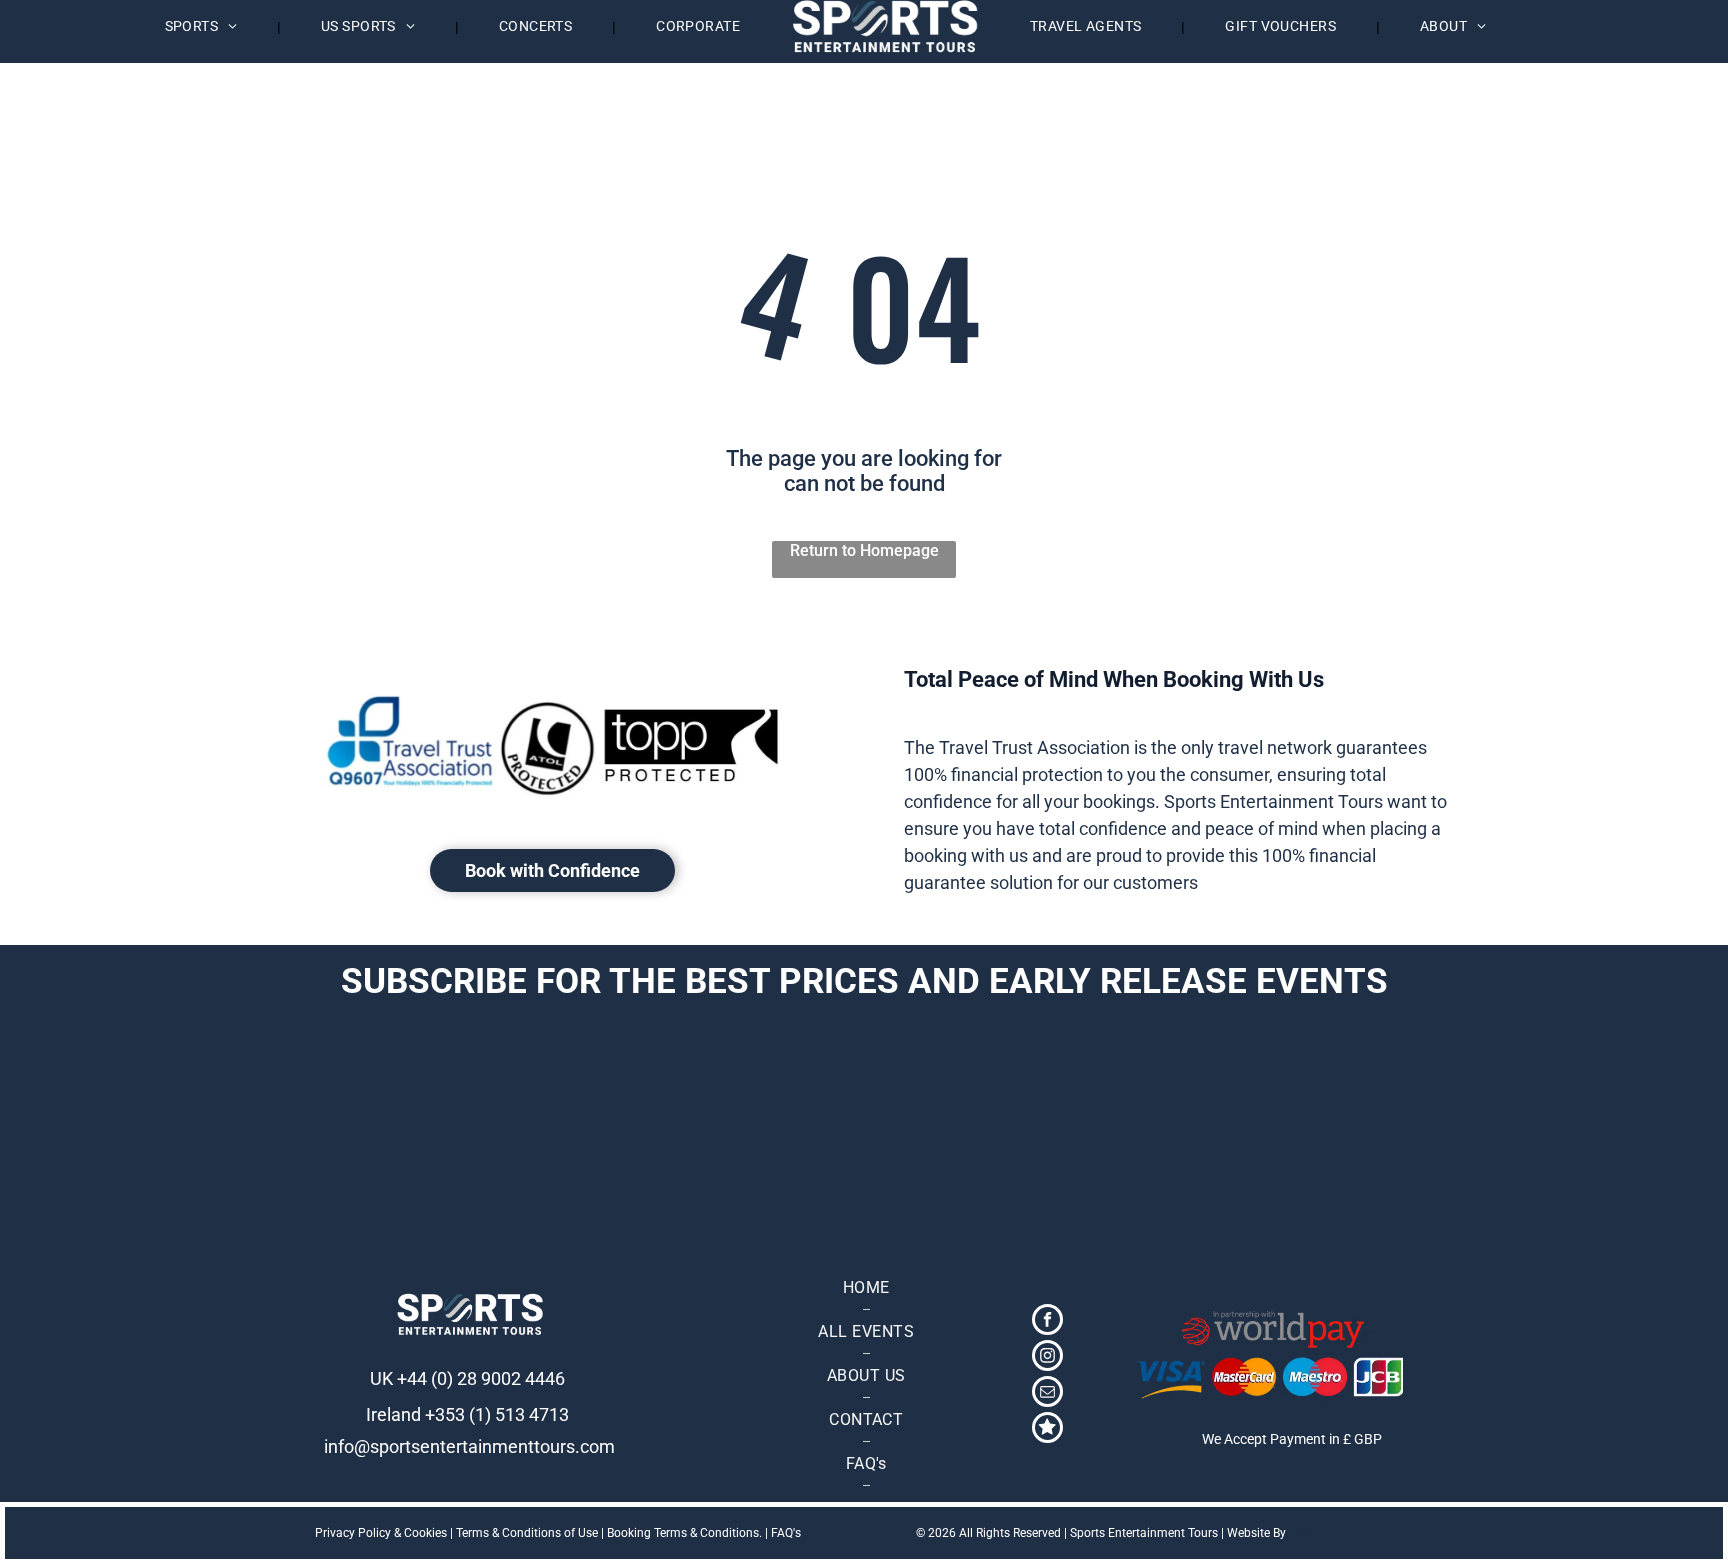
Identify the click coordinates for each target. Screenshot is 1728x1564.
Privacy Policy (353, 1533)
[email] (1047, 1394)
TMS (1301, 1533)
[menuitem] (203, 26)
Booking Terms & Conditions (683, 1533)
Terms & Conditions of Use (527, 1533)
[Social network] (1047, 1430)
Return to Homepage (864, 550)
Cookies (425, 1533)
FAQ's (786, 1533)
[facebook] (1047, 1322)
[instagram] (1047, 1358)
